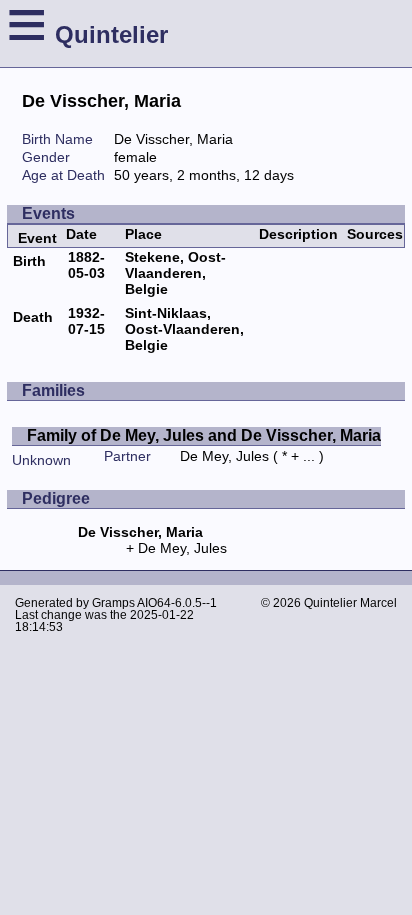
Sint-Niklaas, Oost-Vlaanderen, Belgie (184, 329)
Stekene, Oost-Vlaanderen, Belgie (175, 273)
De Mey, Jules (224, 456)
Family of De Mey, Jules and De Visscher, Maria (204, 435)
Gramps (113, 603)
